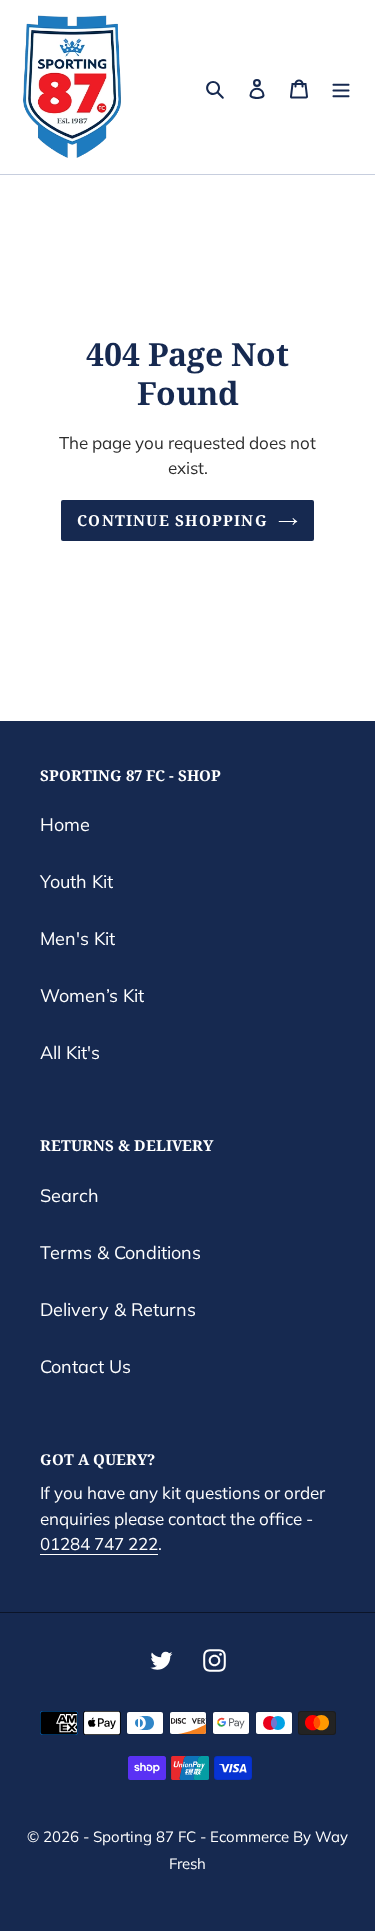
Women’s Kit (92, 995)
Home (65, 824)
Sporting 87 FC (144, 1836)
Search (69, 1195)
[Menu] (341, 87)
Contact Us (85, 1366)
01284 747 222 (99, 1543)
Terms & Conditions (120, 1252)
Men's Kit (77, 938)
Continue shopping (172, 520)
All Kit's (70, 1052)
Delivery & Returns (118, 1309)
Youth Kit (76, 881)
